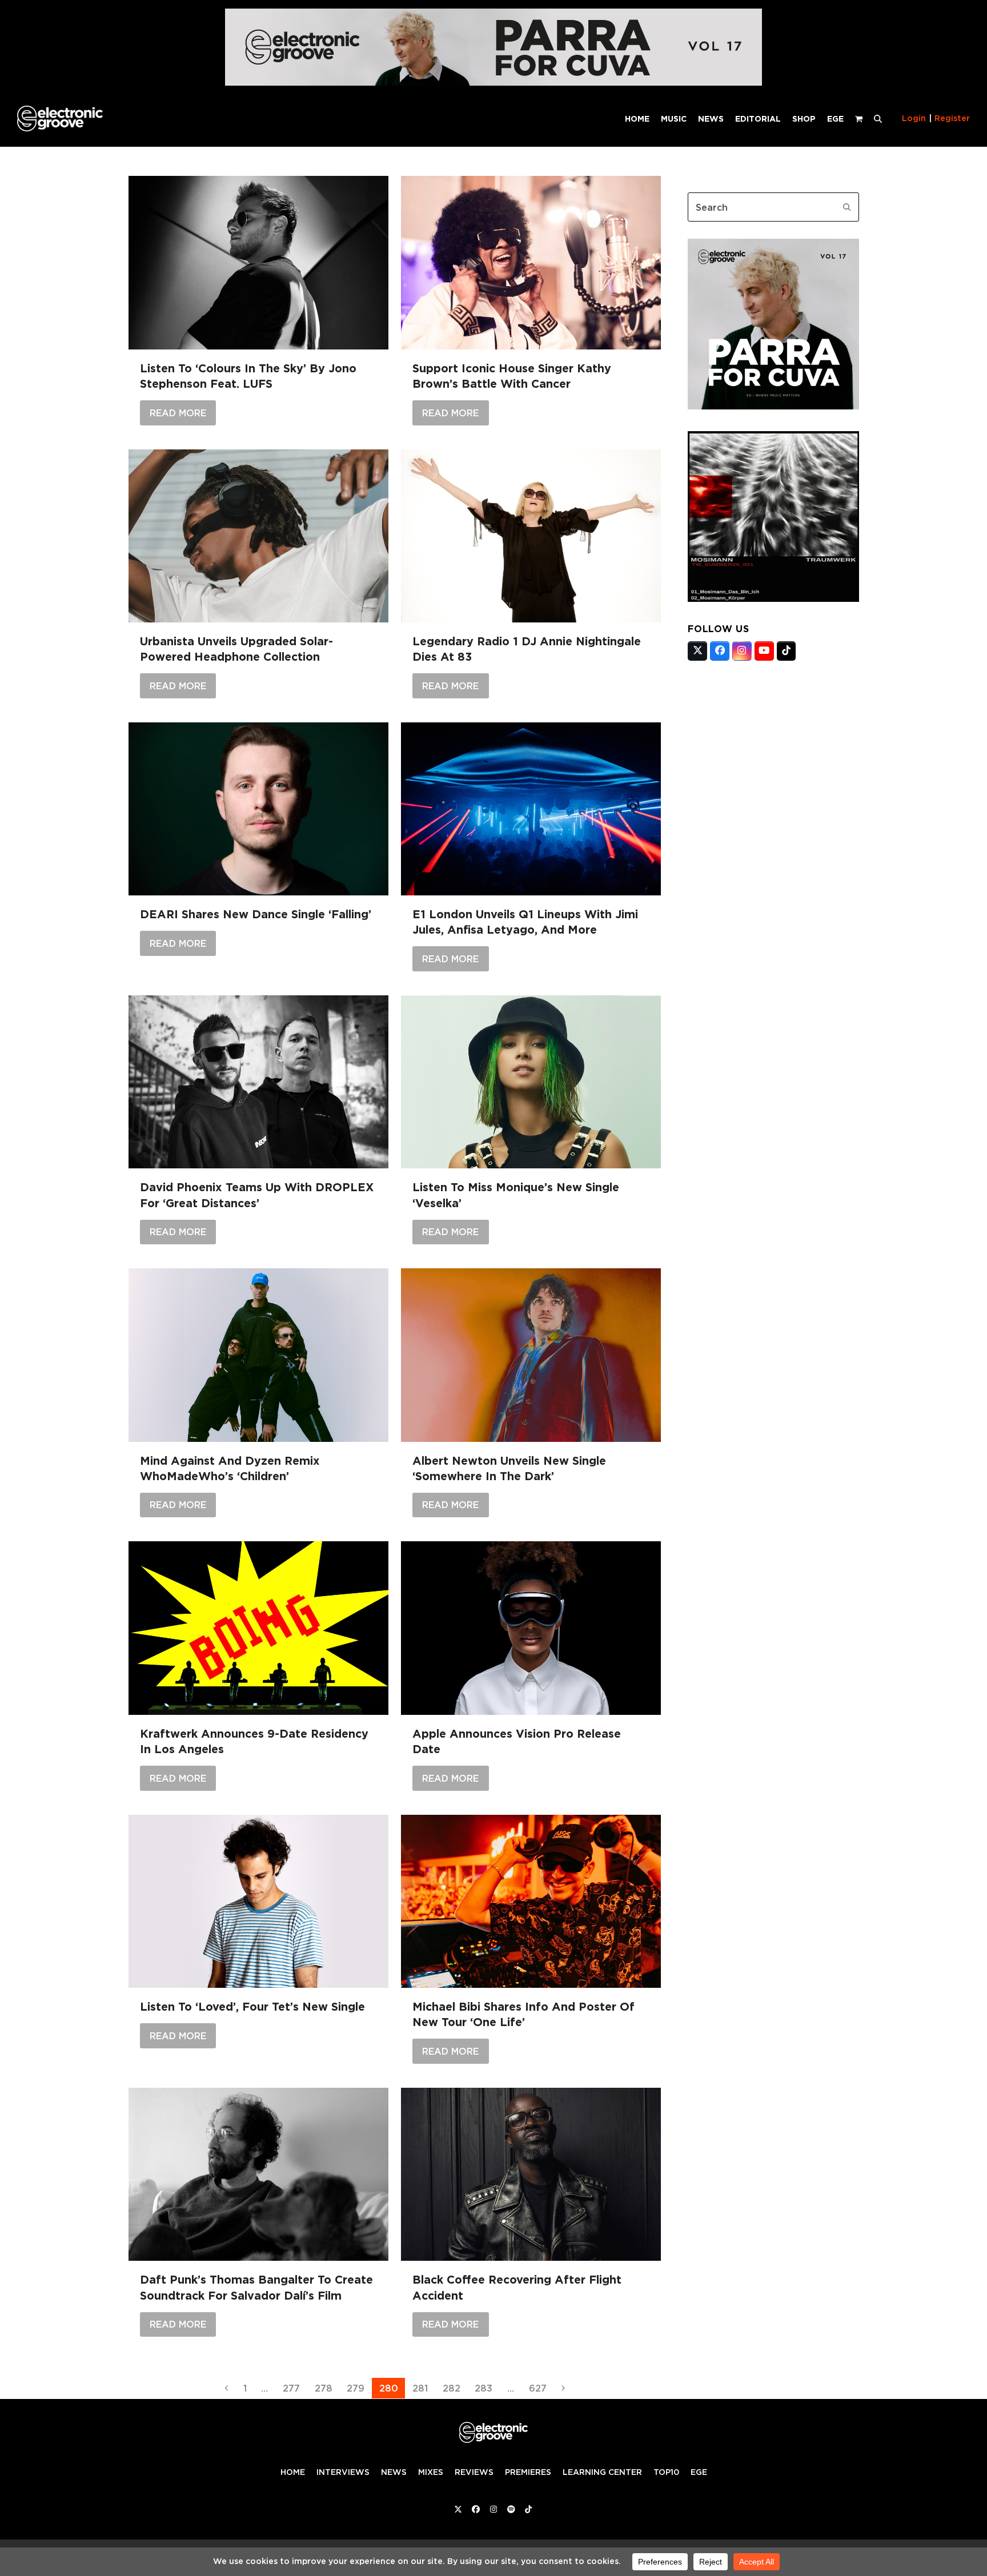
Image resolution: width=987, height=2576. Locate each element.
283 (486, 2388)
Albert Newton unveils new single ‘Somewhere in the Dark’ (509, 1468)
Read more (178, 413)
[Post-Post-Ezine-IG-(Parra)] (773, 406)
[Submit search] (847, 207)
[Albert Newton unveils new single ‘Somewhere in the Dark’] (531, 1355)
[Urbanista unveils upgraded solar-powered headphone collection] (258, 536)
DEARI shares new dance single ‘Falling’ (256, 914)
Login (914, 118)
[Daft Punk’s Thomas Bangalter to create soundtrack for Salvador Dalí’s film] (258, 2174)
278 (326, 2388)
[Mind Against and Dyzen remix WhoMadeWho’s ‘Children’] (258, 1355)
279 (358, 2388)
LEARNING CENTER (602, 2472)
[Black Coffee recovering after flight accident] (531, 2174)
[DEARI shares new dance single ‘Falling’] (258, 809)
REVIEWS (474, 2472)
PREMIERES (528, 2472)
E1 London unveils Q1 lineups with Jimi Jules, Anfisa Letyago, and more (525, 922)
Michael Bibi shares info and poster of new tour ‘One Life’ (523, 2014)
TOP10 (666, 2472)
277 (294, 2388)
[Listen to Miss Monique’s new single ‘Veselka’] (531, 1082)
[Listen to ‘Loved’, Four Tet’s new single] (258, 1902)
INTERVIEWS (343, 2472)
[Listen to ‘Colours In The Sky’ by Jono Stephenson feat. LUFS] (258, 262)
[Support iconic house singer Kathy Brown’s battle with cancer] (531, 262)
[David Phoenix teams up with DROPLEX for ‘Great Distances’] (258, 1082)
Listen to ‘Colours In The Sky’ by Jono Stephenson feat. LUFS (248, 376)
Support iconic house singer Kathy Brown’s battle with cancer (512, 376)
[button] (878, 118)
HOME (293, 2472)
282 (454, 2388)
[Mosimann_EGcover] (773, 598)
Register (952, 118)
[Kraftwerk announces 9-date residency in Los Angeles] (258, 1628)
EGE (699, 2472)
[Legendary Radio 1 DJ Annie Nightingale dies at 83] (531, 536)
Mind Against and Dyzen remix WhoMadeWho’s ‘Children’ (230, 1468)
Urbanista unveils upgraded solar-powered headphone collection (236, 649)
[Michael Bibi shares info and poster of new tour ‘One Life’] (531, 1902)
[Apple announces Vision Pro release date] (531, 1628)
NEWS (394, 2472)
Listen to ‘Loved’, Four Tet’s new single (252, 2007)
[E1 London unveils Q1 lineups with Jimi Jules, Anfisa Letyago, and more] (531, 809)
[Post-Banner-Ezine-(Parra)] (493, 83)
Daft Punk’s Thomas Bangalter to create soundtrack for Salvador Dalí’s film (256, 2287)
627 (540, 2388)
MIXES (431, 2472)
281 (423, 2388)
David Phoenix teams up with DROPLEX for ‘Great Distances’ (257, 1195)
